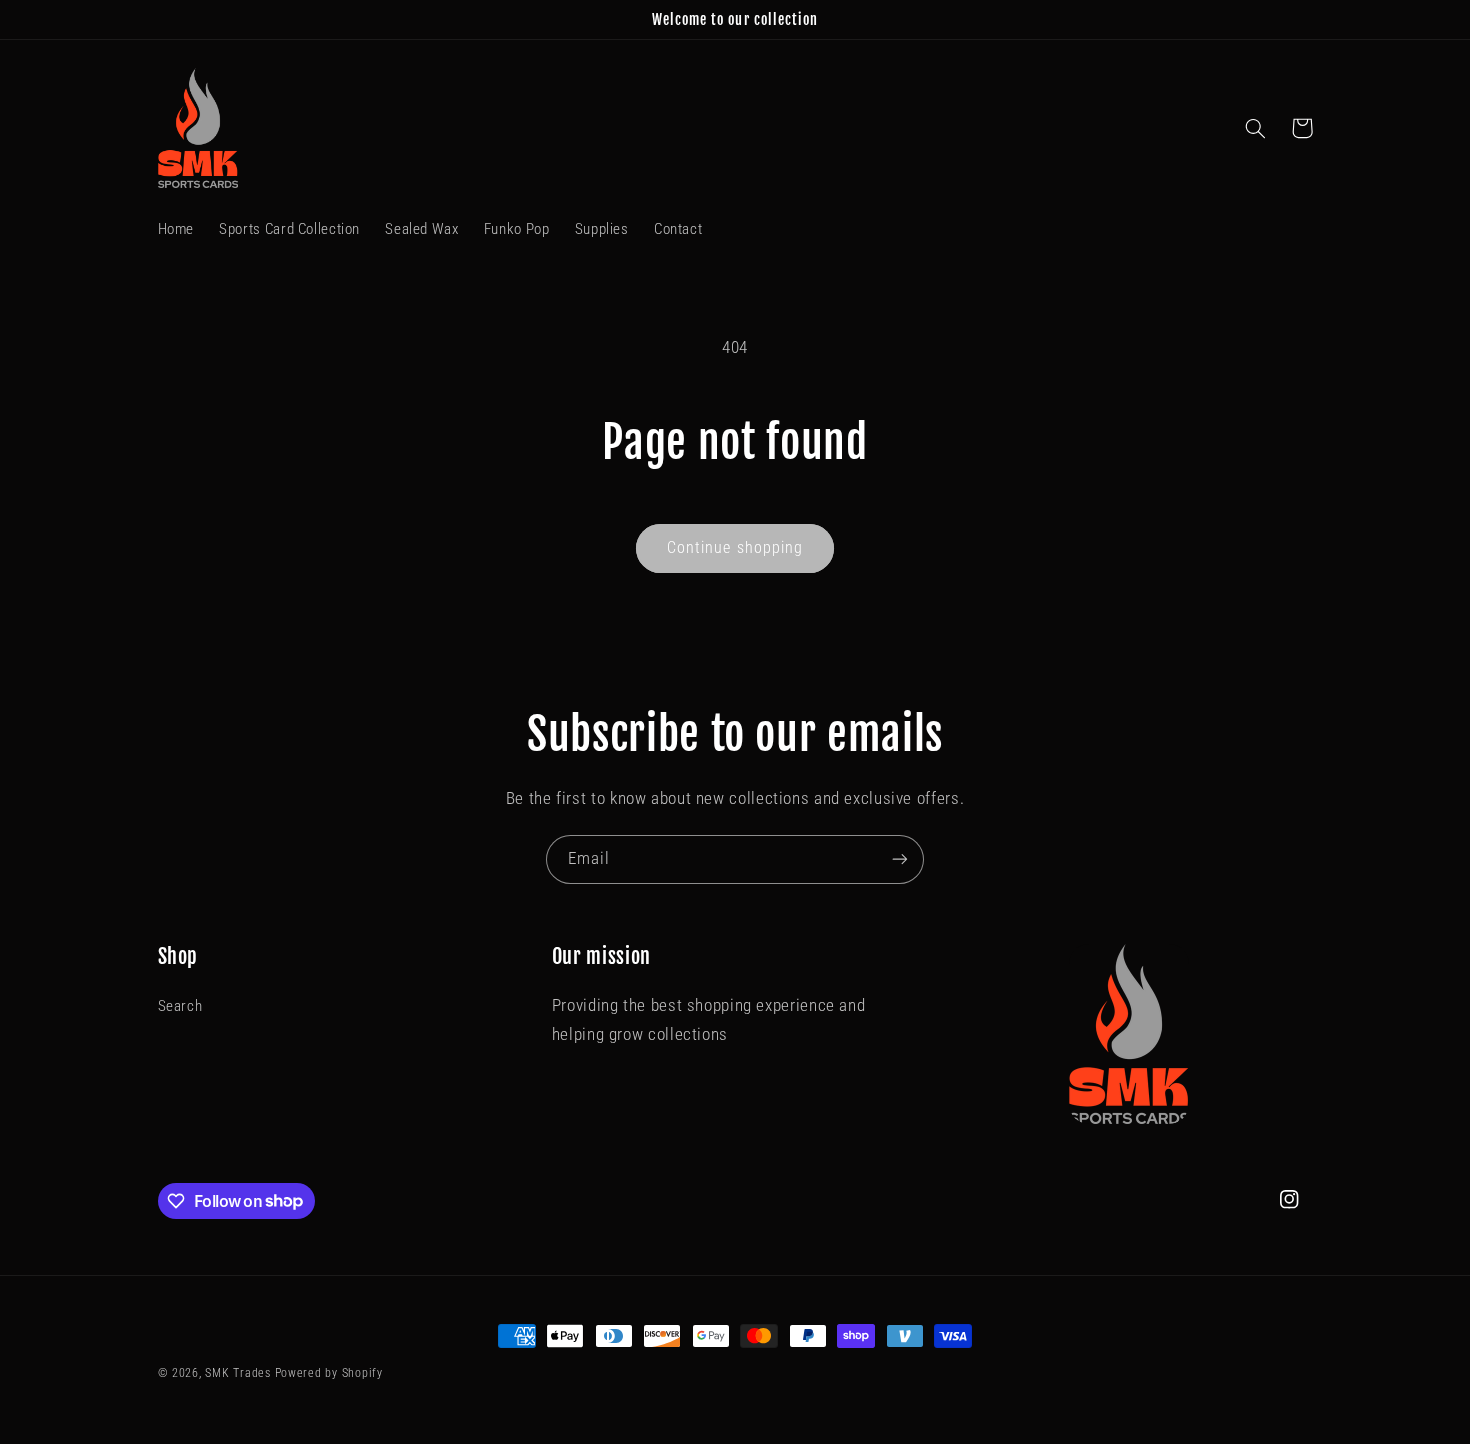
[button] (1256, 128)
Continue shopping (735, 547)
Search (180, 1006)
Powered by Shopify (329, 1373)
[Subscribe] (900, 859)
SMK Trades (237, 1373)
